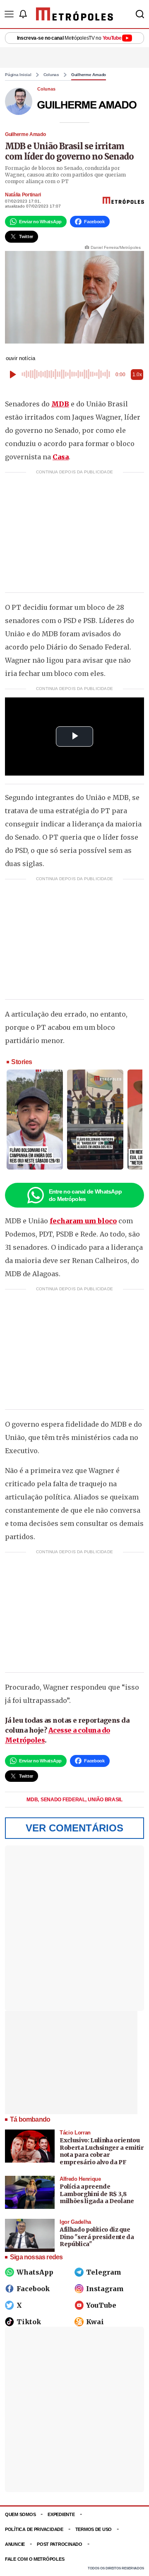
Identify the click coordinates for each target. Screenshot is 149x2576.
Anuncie (15, 2544)
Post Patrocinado (60, 2544)
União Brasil (105, 1800)
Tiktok (29, 2322)
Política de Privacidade (34, 2529)
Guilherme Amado (89, 75)
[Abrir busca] (140, 14)
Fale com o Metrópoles (35, 2559)
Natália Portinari (23, 195)
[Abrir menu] (9, 14)
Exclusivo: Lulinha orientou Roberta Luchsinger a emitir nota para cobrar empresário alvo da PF (102, 2151)
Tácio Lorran (75, 2133)
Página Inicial (18, 75)
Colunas (51, 75)
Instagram (105, 2289)
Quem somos (20, 2514)
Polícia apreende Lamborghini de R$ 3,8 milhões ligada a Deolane (97, 2194)
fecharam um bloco (83, 1221)
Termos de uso (94, 2529)
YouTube (101, 2305)
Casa (61, 457)
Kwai (95, 2322)
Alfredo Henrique (80, 2179)
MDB (60, 404)
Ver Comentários (74, 1828)
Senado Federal (64, 1800)
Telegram (104, 2272)
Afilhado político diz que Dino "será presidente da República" (97, 2237)
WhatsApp (35, 2272)
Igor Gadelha (75, 2222)
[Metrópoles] (74, 14)
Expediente (61, 2514)
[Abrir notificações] (23, 14)
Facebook (33, 2289)
